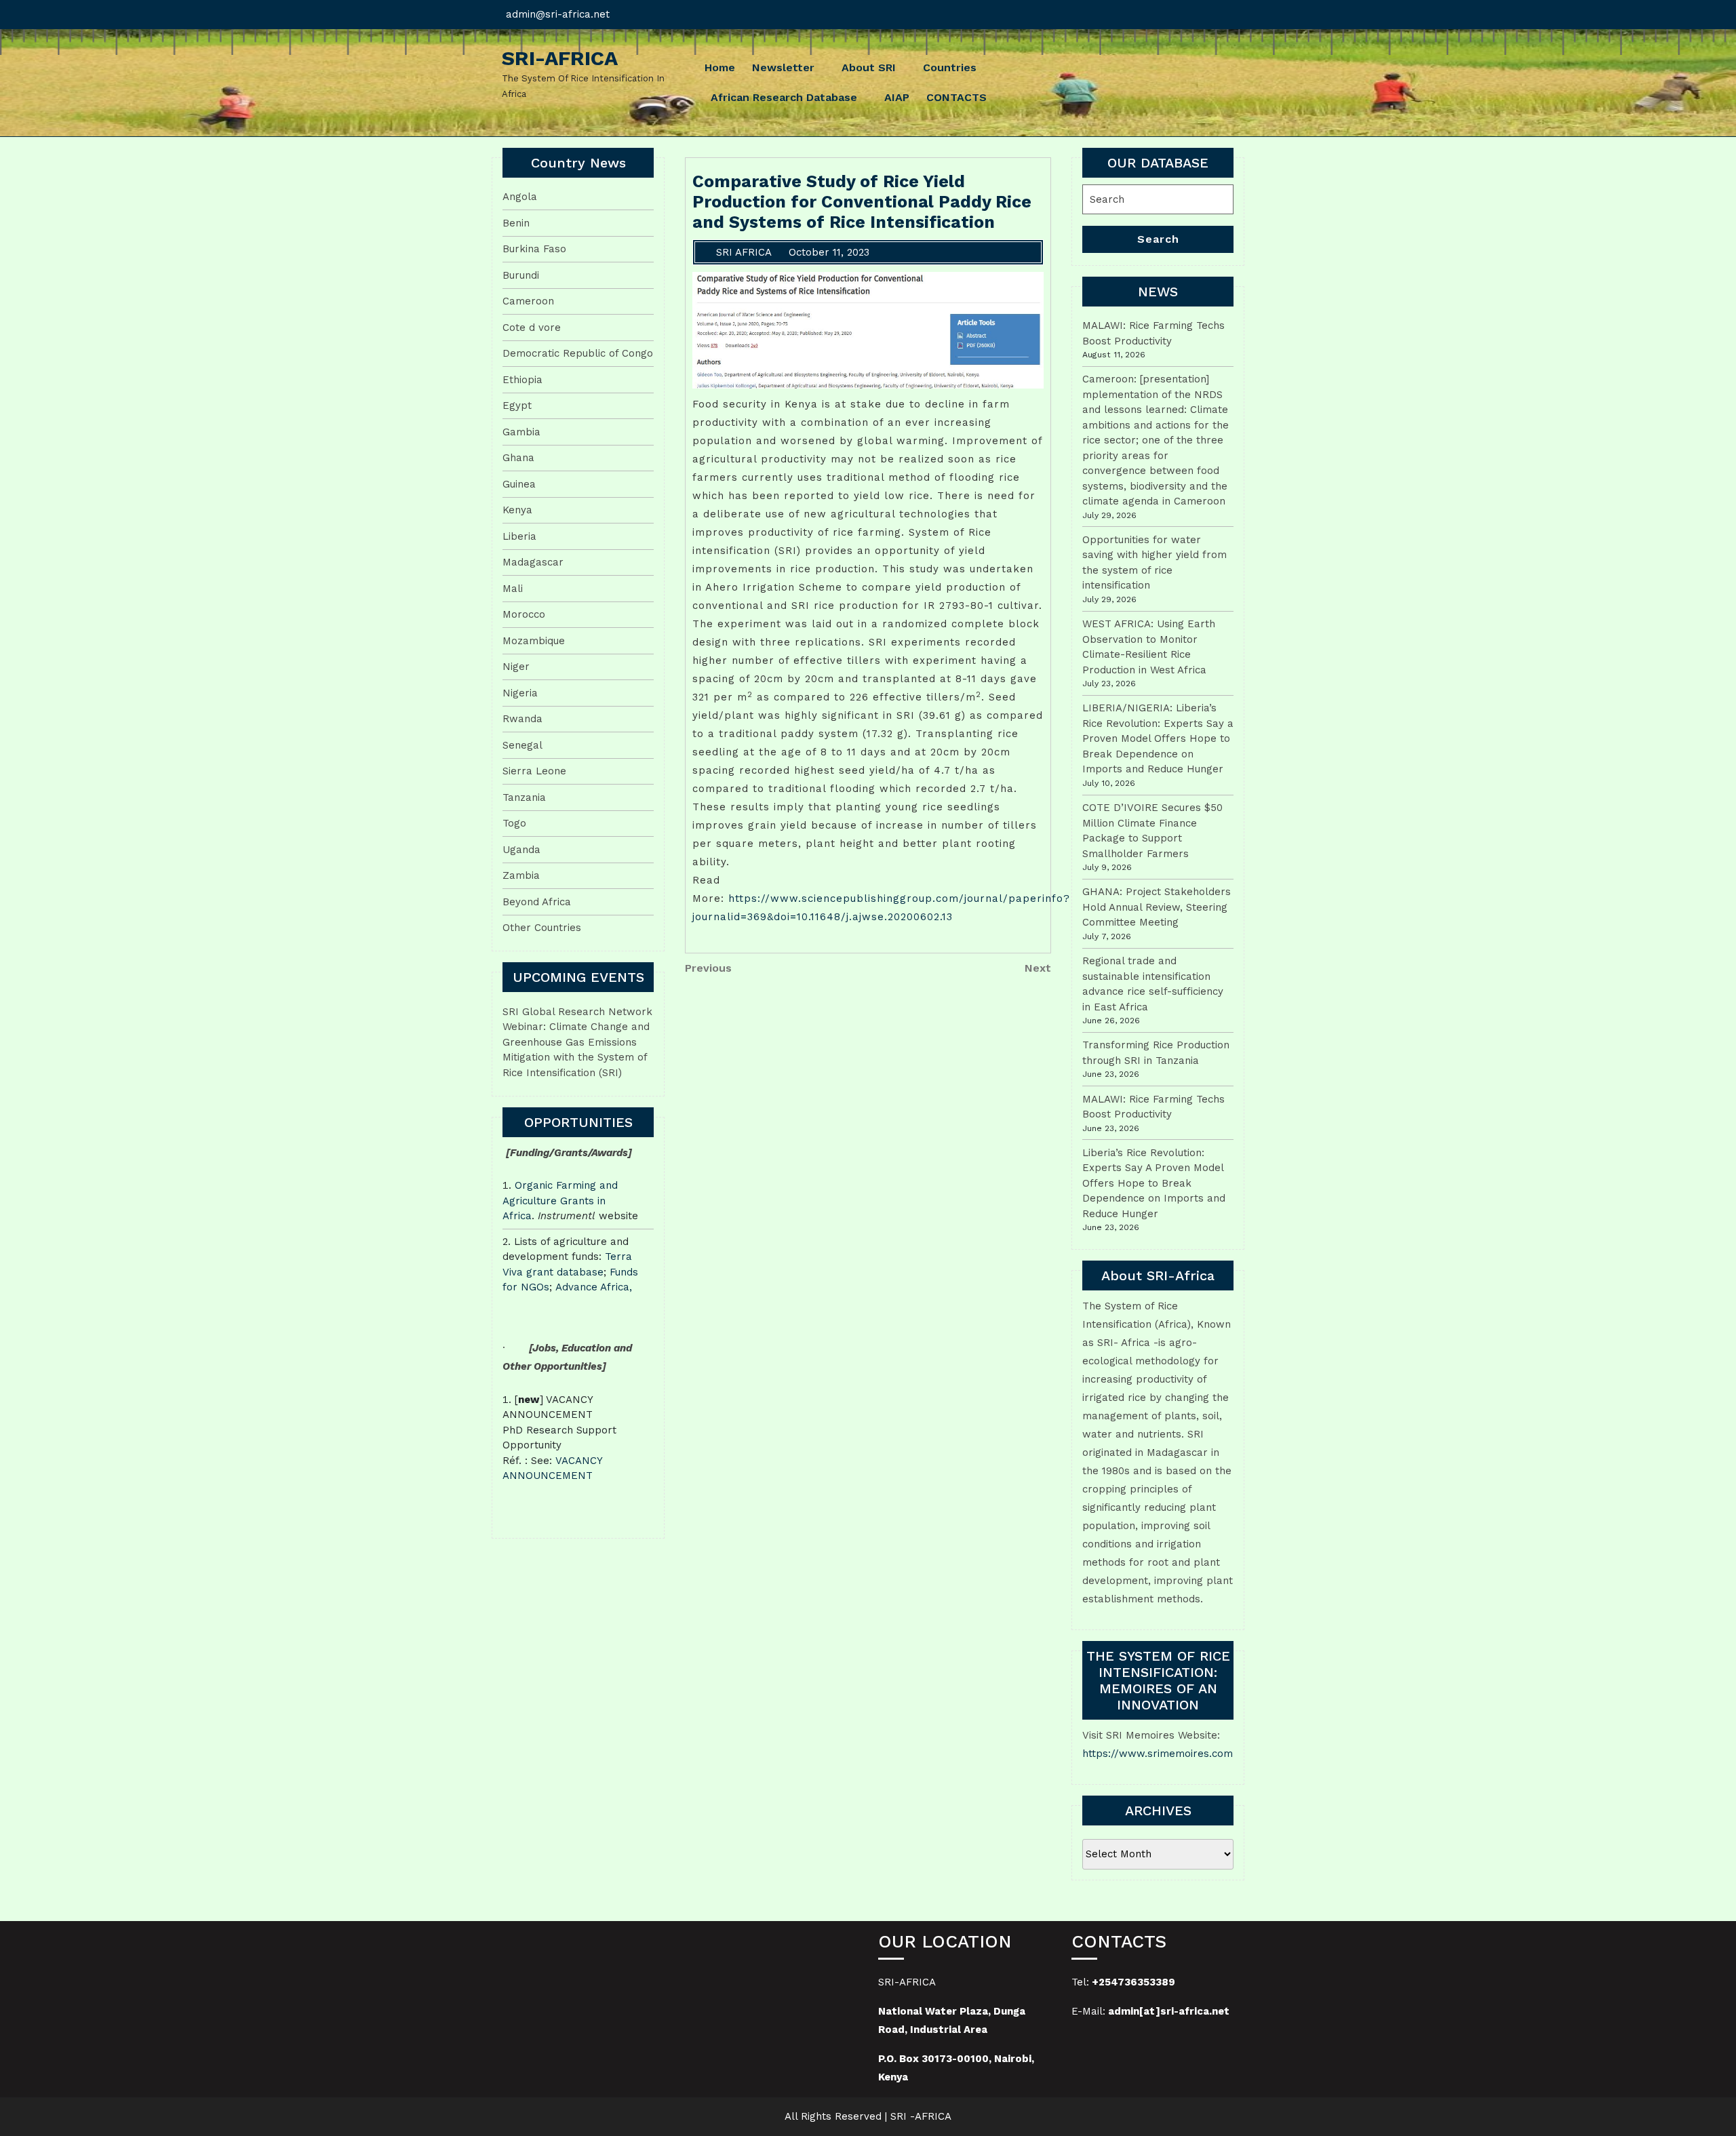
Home (720, 67)
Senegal (522, 745)
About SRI (869, 67)
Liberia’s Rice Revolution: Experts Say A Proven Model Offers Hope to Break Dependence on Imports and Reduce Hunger (1154, 1183)
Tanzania (524, 797)
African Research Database (784, 97)
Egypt (517, 406)
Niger (516, 667)
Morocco (524, 614)
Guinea (519, 484)
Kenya (517, 510)
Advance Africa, (594, 1287)
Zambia (521, 875)
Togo (514, 823)
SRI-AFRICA (560, 58)
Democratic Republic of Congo (578, 353)
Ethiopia (522, 380)
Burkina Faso (534, 249)
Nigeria (520, 693)
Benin (516, 223)
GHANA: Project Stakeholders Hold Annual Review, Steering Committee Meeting (1157, 907)
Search (1158, 239)
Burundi (521, 275)
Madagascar (533, 562)
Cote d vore (532, 328)
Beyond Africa (537, 902)
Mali (513, 589)
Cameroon (528, 301)
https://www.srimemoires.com (1158, 1754)
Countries (950, 67)
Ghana (518, 458)
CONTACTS (956, 97)
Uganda (521, 850)
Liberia (519, 536)
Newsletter (783, 67)
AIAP (897, 97)
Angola (520, 197)
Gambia (521, 432)
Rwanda (522, 719)
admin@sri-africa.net (558, 14)
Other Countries (542, 928)
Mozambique (534, 641)
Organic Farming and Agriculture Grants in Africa (560, 1201)
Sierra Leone (534, 771)
